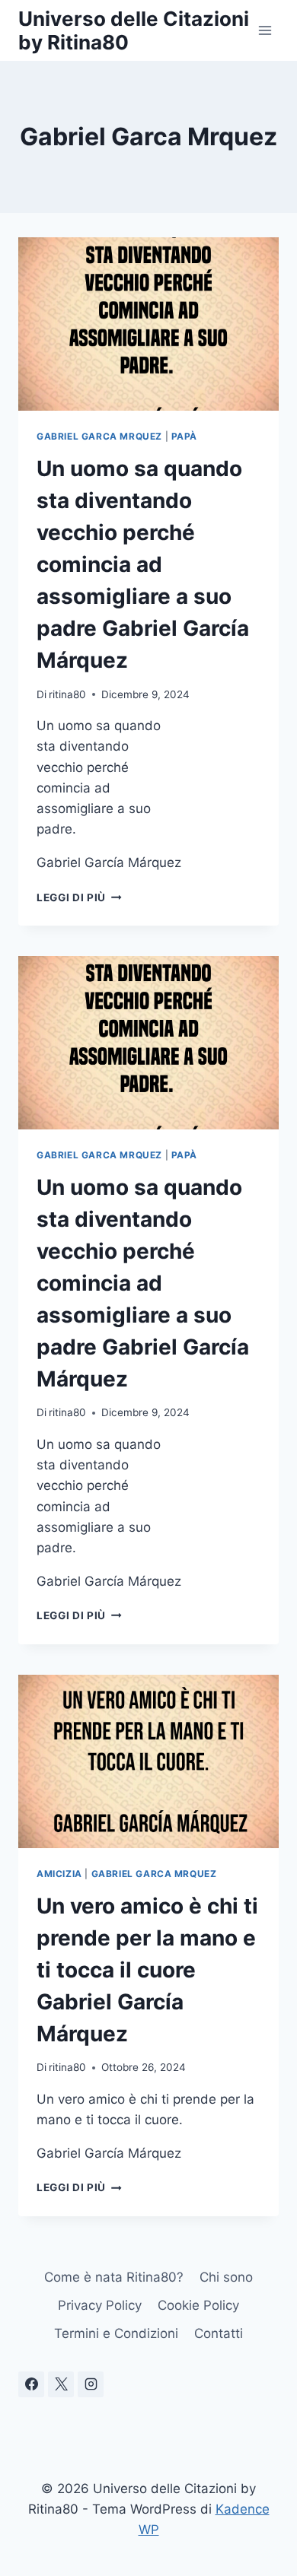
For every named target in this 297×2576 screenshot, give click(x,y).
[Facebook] (31, 2384)
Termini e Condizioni (116, 2333)
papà (184, 436)
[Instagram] (91, 2384)
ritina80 (67, 694)
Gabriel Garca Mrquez (99, 436)
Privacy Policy (100, 2305)
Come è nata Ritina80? (114, 2277)
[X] (61, 2384)
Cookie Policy (198, 2305)
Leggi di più (79, 897)
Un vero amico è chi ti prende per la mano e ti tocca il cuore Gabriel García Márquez (147, 1970)
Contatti (219, 2333)
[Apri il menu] (265, 30)
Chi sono (226, 2277)
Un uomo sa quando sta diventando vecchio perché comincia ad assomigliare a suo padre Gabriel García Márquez (143, 564)
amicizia (59, 1874)
